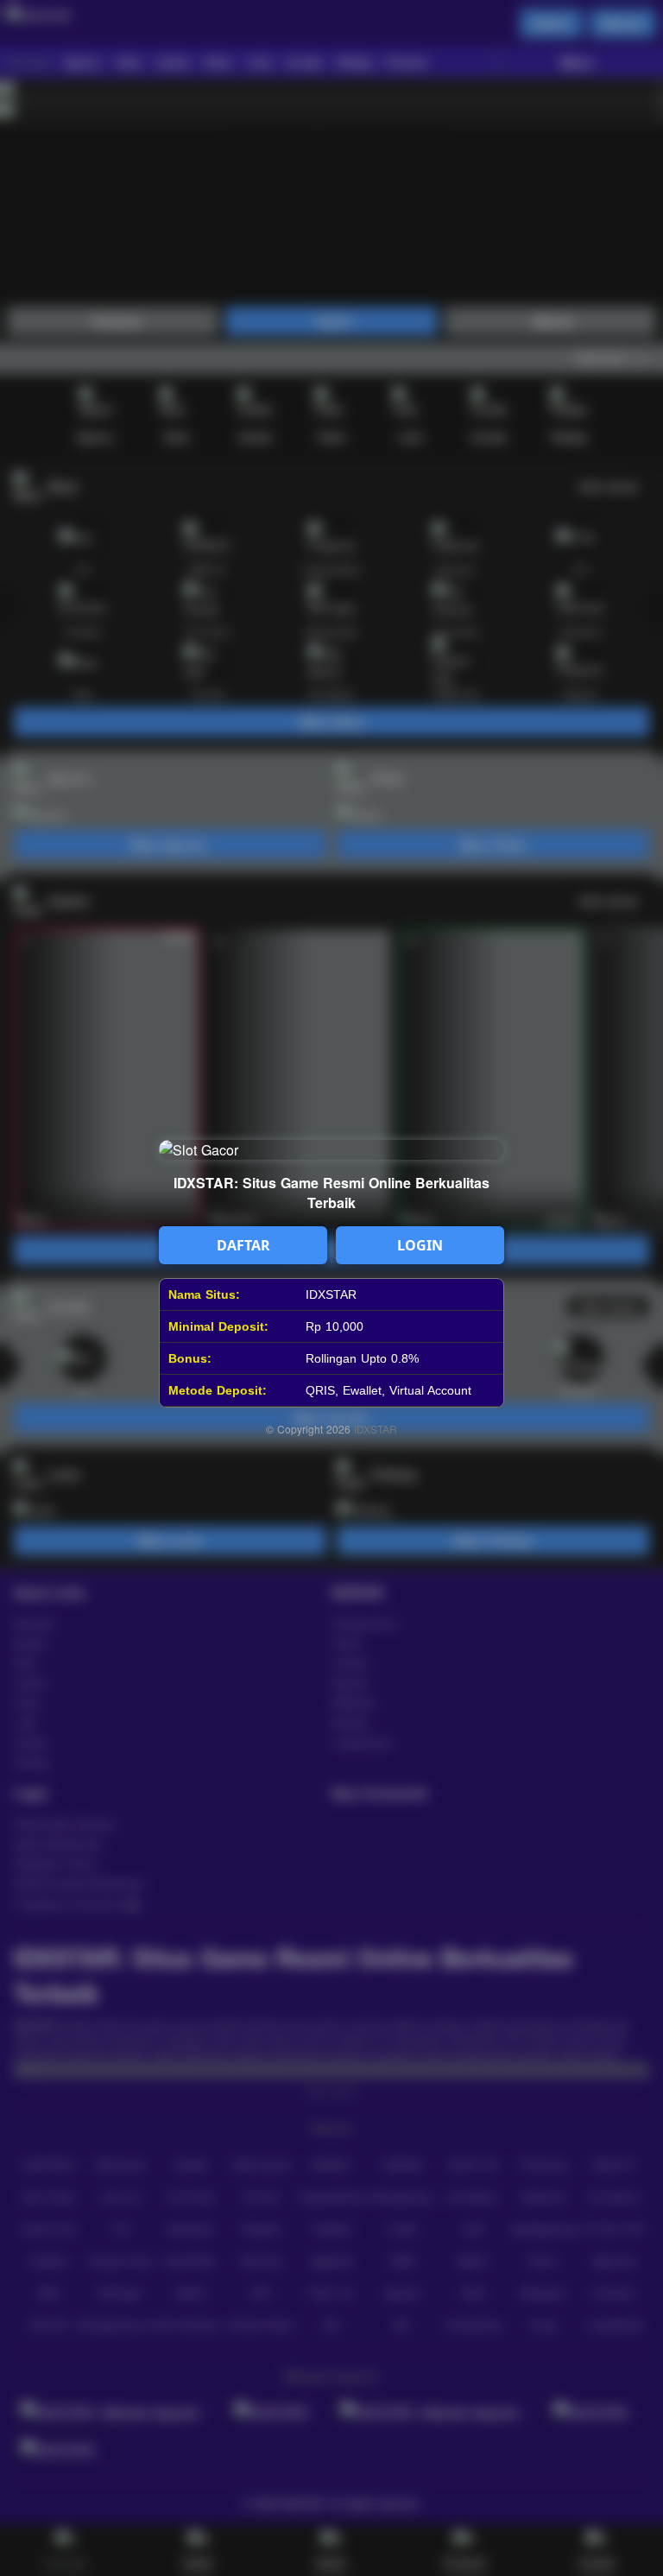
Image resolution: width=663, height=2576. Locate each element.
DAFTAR (243, 1245)
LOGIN (420, 1245)
